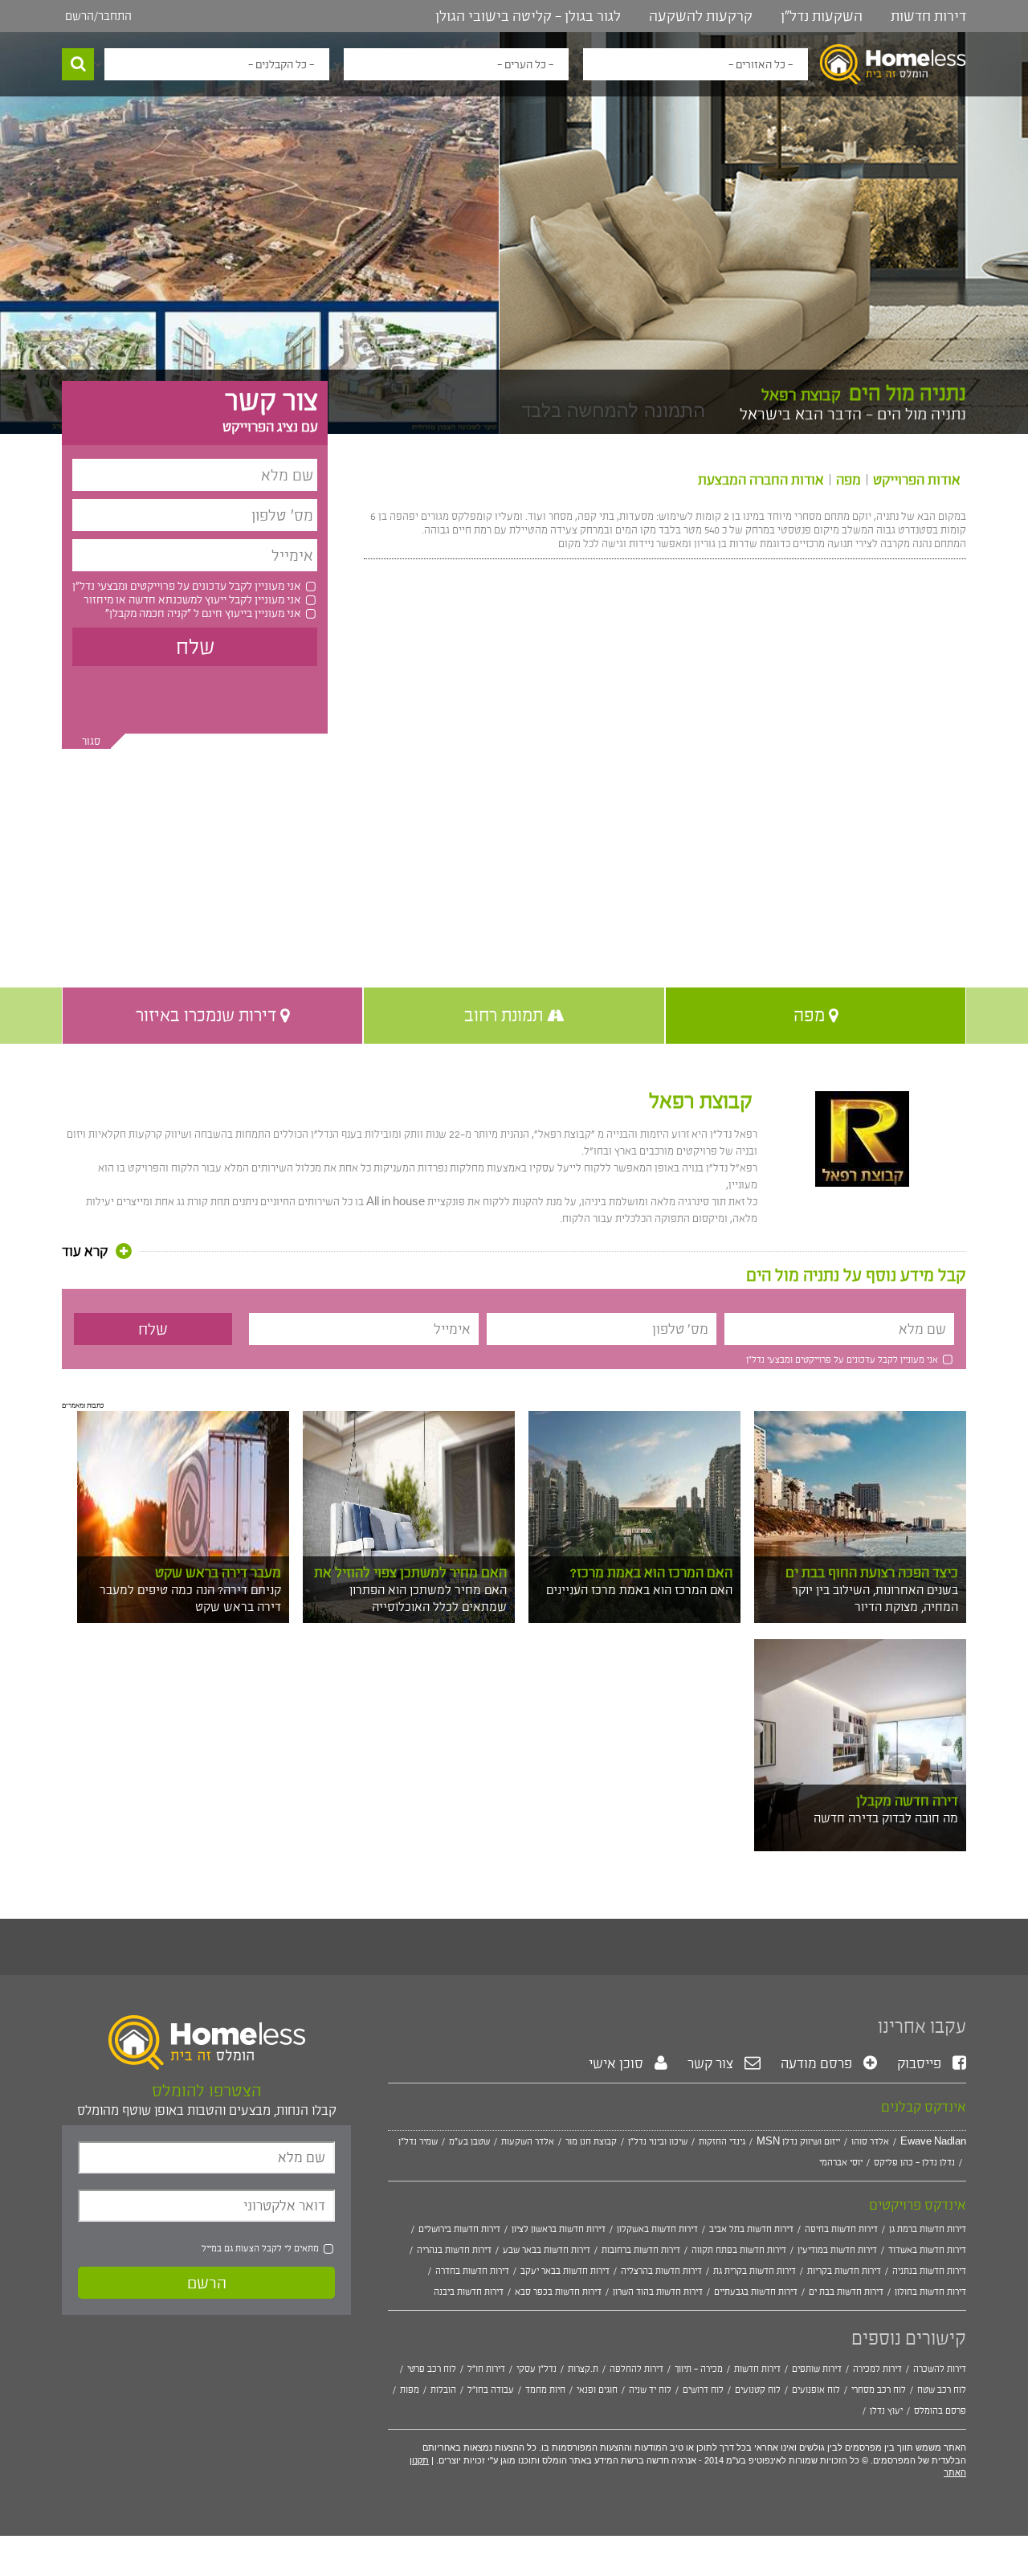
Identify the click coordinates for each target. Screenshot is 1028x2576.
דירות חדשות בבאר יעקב (565, 2271)
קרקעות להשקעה (701, 16)
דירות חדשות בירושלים (459, 2229)
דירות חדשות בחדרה (472, 2271)
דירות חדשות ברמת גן (928, 2229)
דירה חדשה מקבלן (907, 1801)
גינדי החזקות (722, 2141)
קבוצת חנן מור (591, 2141)
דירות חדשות (928, 16)
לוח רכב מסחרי (879, 2390)
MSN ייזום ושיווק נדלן (798, 2141)
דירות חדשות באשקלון (657, 2229)
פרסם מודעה (818, 2063)
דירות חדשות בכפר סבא (558, 2292)
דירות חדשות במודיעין (837, 2250)
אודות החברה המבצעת (761, 480)
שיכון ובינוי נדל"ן (658, 2141)
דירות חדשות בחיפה (841, 2229)
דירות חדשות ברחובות (641, 2250)
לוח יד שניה (650, 2390)
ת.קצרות (583, 2369)
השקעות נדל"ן (822, 16)
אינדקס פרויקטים (918, 2205)
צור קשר (712, 2063)
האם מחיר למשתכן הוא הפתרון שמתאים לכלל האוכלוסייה (428, 1598)
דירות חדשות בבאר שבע (547, 2250)
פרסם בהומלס (940, 2410)
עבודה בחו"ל (491, 2390)
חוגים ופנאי (597, 2390)
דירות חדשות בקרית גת (755, 2271)
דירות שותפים (817, 2369)
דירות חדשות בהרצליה (661, 2271)
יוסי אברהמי (841, 2162)
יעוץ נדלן (886, 2410)
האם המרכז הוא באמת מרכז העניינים (639, 1590)
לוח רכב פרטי (432, 2369)
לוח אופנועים (816, 2390)
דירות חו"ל (486, 2369)
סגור (91, 741)
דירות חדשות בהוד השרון (658, 2292)
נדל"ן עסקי (536, 2369)
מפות (410, 2390)
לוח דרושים (703, 2390)
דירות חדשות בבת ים (846, 2292)
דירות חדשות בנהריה (454, 2250)
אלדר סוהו (870, 2141)
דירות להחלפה (636, 2369)
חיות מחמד (545, 2390)
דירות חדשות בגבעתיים (756, 2292)
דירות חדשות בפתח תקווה (739, 2250)
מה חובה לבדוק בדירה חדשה (886, 1818)
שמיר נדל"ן (418, 2141)
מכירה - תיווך (699, 2369)
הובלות (443, 2390)
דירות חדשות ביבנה (469, 2292)
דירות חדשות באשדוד (927, 2250)
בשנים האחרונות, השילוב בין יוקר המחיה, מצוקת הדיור (875, 1598)
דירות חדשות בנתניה (929, 2271)
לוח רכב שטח (942, 2390)
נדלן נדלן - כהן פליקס (914, 2162)
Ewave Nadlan (933, 2141)
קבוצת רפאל (701, 1101)
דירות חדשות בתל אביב (751, 2229)
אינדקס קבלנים (924, 2107)
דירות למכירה (877, 2369)
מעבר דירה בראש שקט (218, 1572)
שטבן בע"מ (469, 2141)
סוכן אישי (618, 2063)
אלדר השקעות (528, 2141)
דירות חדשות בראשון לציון (559, 2229)
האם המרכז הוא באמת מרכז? (651, 1572)
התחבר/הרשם (98, 16)
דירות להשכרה (940, 2369)
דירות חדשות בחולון (930, 2292)
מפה (849, 480)
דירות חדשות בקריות (844, 2271)
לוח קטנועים (758, 2390)
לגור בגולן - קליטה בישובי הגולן (528, 16)
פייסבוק (921, 2063)
